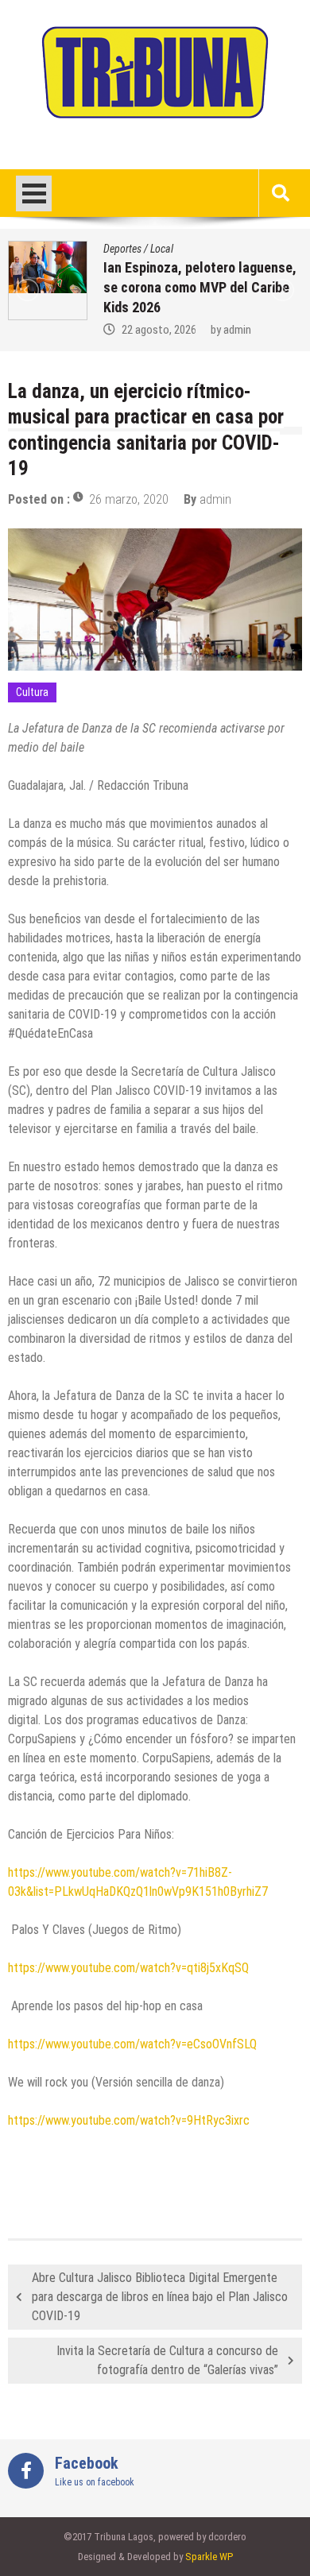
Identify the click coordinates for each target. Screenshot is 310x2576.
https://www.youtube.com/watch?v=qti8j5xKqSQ (128, 1968)
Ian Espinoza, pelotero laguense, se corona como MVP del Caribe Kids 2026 (200, 287)
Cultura (32, 692)
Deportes (122, 249)
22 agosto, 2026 (159, 330)
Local (162, 249)
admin (237, 330)
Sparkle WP (209, 2557)
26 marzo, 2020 (129, 499)
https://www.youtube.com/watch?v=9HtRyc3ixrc (129, 2120)
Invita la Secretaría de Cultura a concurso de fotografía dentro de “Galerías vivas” (167, 2360)
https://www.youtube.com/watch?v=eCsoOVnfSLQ (132, 2044)
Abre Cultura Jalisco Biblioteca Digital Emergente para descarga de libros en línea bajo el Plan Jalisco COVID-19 (160, 2297)
